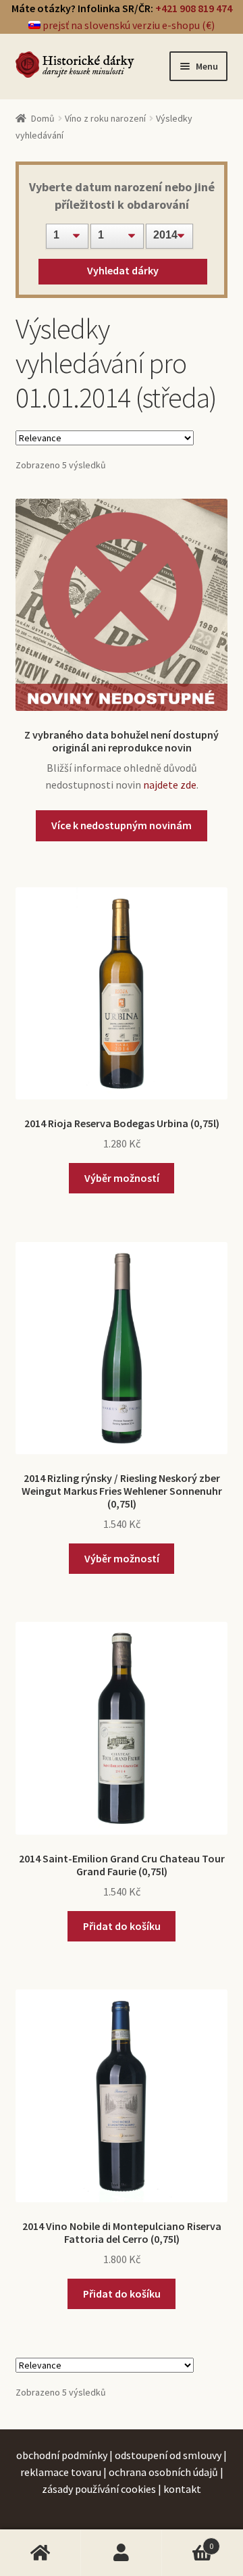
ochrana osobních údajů (163, 2472)
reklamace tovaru (61, 2472)
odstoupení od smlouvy (168, 2455)
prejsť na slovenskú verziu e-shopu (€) (128, 25)
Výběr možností (122, 1178)
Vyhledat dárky (123, 270)
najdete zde (170, 785)
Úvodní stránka (40, 2553)
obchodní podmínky (62, 2455)
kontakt (182, 2489)
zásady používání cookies (99, 2489)
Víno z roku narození (105, 118)
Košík (188, 2541)
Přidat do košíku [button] (122, 1926)
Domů (43, 118)
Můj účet (122, 2553)
